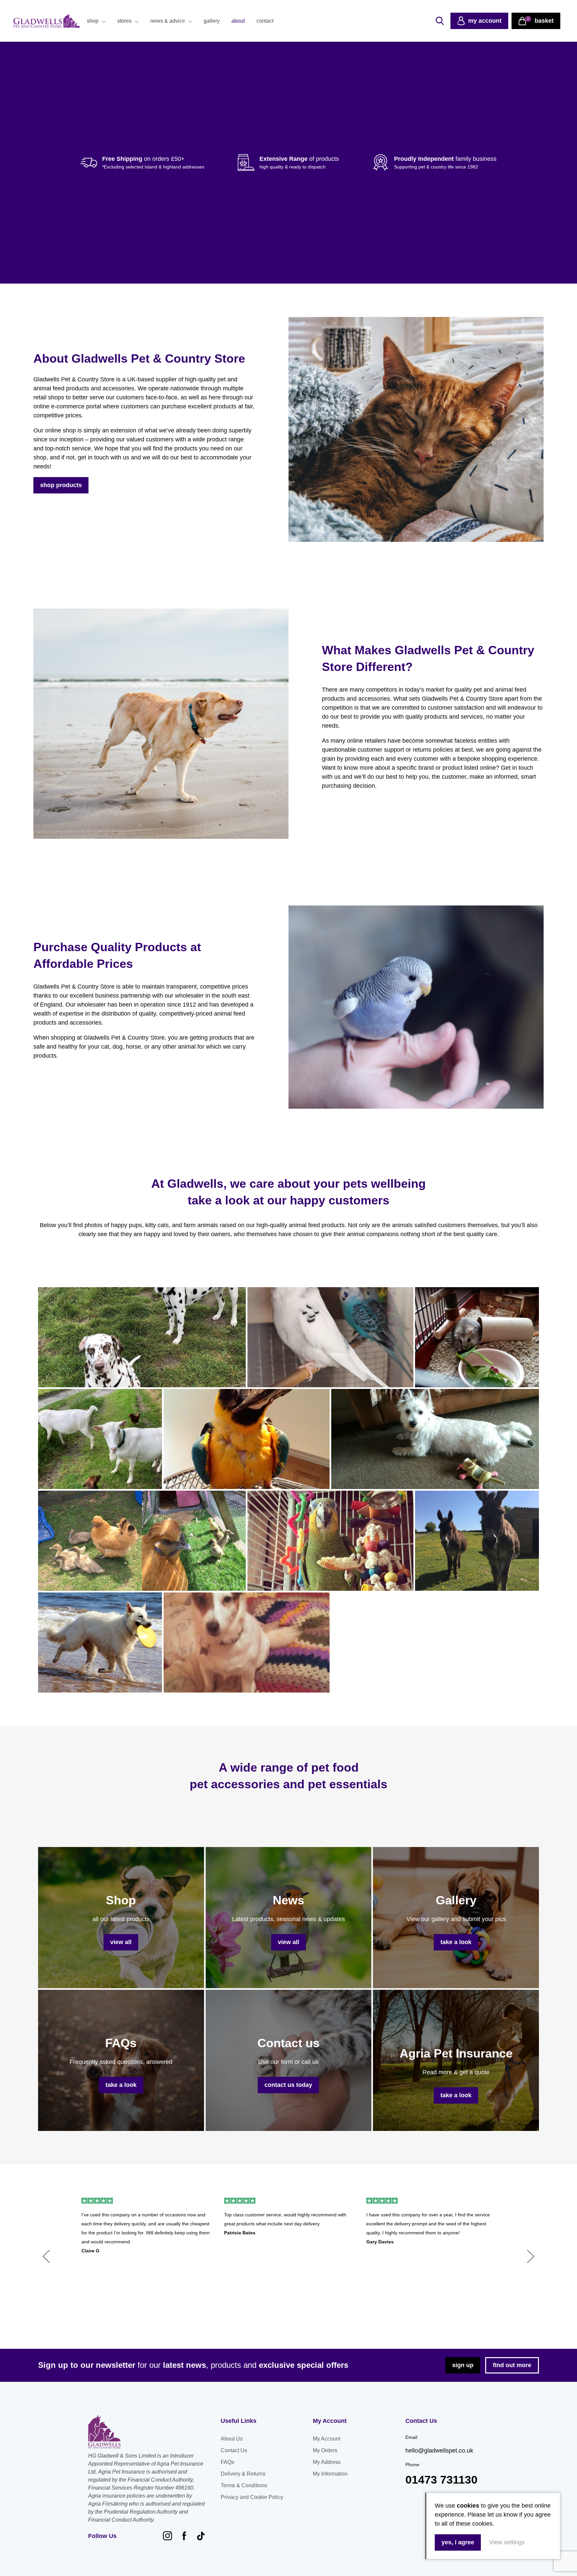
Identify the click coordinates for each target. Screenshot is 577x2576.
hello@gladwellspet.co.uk (439, 2451)
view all (121, 1942)
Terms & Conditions (244, 2485)
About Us (232, 2439)
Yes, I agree (458, 2542)
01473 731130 (441, 2480)
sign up (463, 2365)
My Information (330, 2474)
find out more (512, 2365)
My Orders (325, 2450)
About (238, 21)
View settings (507, 2542)
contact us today (288, 2085)
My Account (327, 2439)
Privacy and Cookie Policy (252, 2497)
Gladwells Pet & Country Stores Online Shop (47, 21)
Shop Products (61, 485)
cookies (468, 2506)
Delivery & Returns (243, 2474)
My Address (327, 2462)
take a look (456, 1942)
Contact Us (234, 2450)
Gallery (212, 21)
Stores (124, 21)
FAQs (227, 2462)
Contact (265, 21)
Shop (93, 21)
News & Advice (168, 21)
